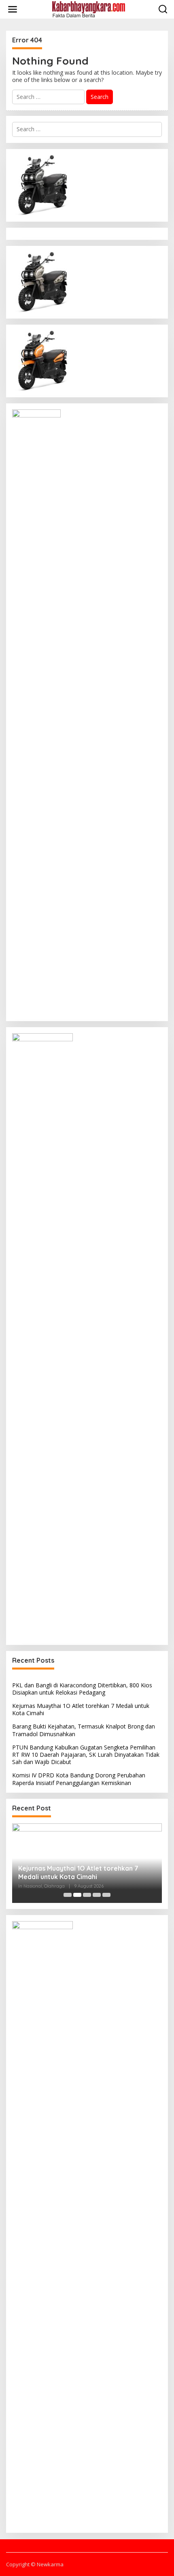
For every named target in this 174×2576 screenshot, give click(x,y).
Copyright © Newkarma (35, 2564)
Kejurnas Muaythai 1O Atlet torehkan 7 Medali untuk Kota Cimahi (81, 1709)
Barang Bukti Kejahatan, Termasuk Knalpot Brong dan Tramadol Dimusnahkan (84, 1730)
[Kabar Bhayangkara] (89, 9)
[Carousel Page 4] (97, 1895)
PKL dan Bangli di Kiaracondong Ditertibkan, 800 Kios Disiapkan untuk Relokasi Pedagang (82, 1689)
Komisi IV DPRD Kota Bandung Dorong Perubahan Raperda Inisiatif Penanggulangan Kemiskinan (79, 1779)
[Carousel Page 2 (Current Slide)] (77, 1895)
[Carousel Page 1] (68, 1895)
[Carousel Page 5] (106, 1895)
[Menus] (13, 9)
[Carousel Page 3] (87, 1895)
